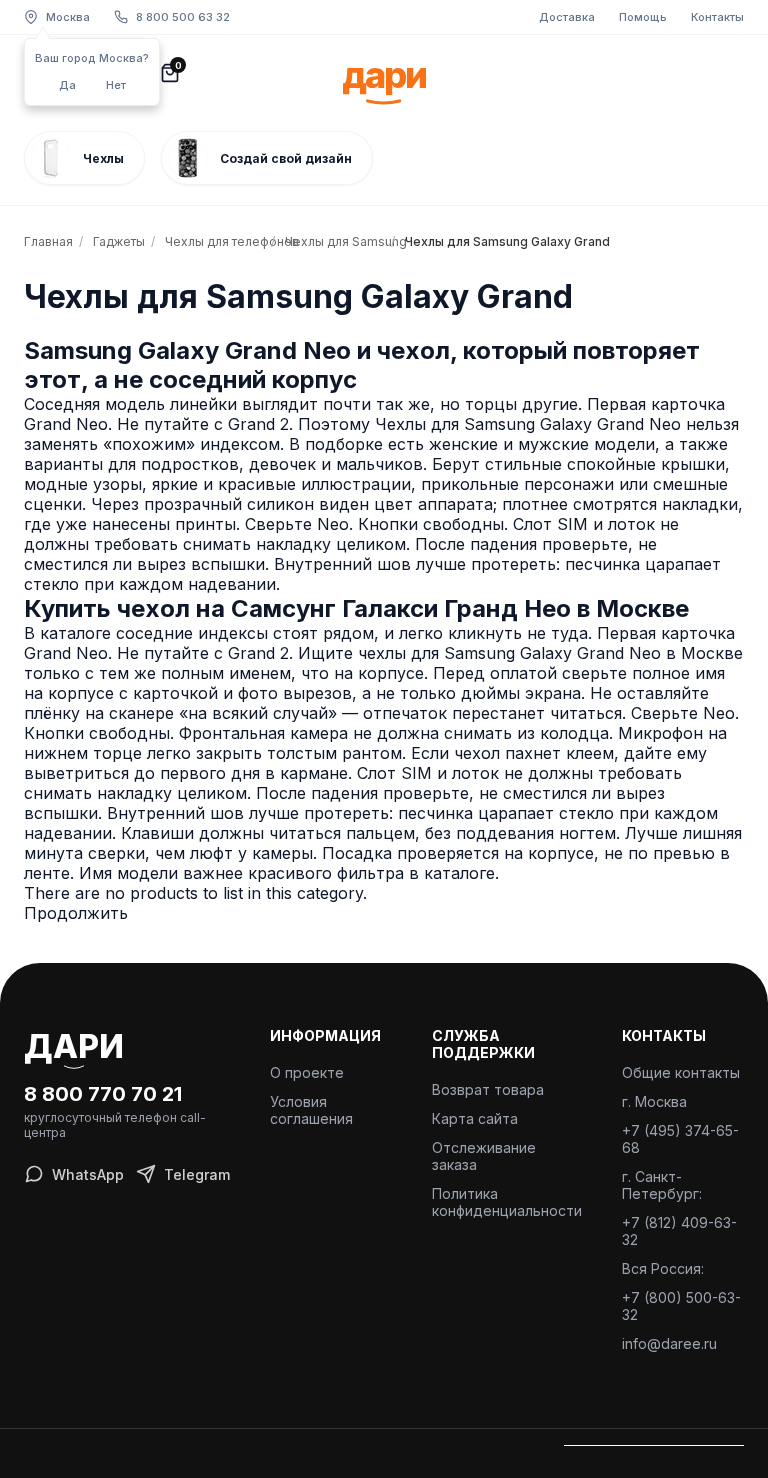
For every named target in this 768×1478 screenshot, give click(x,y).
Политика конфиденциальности (507, 1202)
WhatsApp (88, 1174)
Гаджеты (119, 241)
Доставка (567, 17)
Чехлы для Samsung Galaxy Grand (480, 241)
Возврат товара (488, 1089)
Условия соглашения (311, 1110)
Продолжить (76, 913)
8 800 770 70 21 (103, 1094)
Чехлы (103, 158)
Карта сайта (475, 1118)
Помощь (643, 17)
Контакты (717, 17)
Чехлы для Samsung (335, 241)
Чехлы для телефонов (215, 241)
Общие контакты (681, 1072)
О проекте (307, 1072)
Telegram (197, 1174)
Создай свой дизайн (286, 158)
